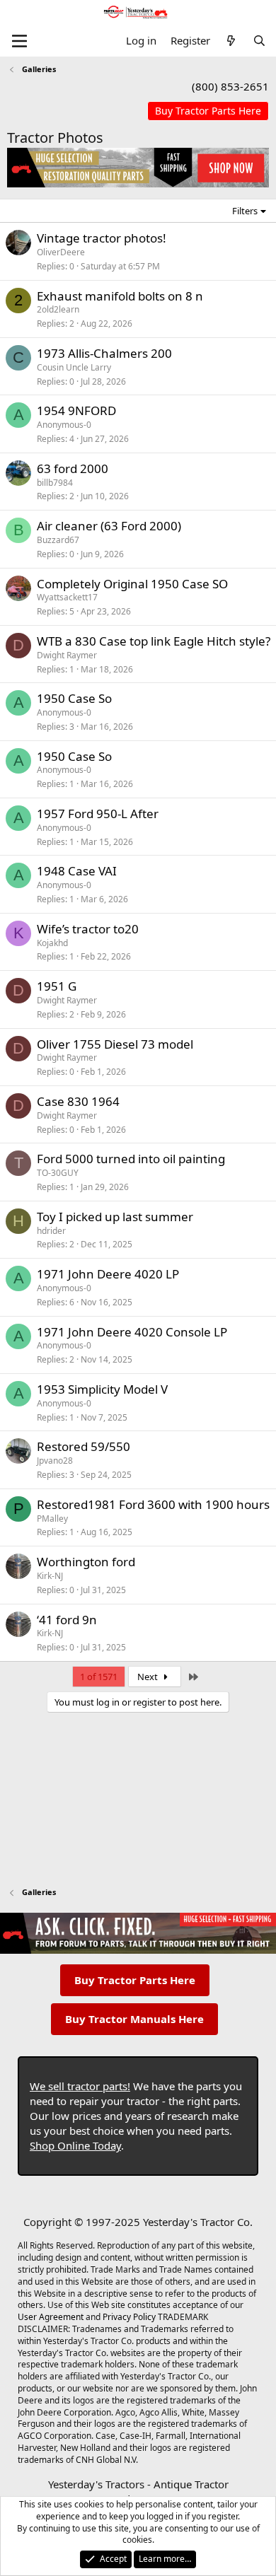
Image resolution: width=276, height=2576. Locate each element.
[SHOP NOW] (208, 111)
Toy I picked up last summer (115, 1217)
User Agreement (51, 2317)
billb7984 (55, 483)
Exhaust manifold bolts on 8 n (120, 296)
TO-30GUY (58, 1173)
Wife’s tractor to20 (88, 929)
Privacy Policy (129, 2317)
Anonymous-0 (64, 425)
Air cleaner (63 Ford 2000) (109, 526)
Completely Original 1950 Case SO (132, 584)
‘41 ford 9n (67, 1620)
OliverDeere (61, 252)
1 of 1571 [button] (99, 1677)
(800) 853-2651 (230, 86)
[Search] (259, 41)
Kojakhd (52, 943)
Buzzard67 (58, 540)
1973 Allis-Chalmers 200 (104, 353)
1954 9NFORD (76, 410)
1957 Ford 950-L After (98, 814)
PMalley (52, 1519)
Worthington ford (86, 1562)
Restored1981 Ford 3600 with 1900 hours (153, 1504)
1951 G (57, 986)
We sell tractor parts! (80, 2086)
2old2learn (58, 309)
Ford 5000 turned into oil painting (131, 1159)
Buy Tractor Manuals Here (134, 2019)
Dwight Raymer (67, 655)
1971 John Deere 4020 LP (108, 1274)
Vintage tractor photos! (102, 238)
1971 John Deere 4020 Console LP (132, 1332)
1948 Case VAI (77, 871)
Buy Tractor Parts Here (135, 1980)
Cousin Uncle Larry (74, 367)
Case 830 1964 (78, 1101)
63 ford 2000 (73, 468)
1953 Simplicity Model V (102, 1389)
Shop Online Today (75, 2145)
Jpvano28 (55, 1461)
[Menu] (19, 41)
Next (149, 1677)
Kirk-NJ (50, 1576)
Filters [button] (245, 211)
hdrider (51, 1231)
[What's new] (231, 41)
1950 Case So (74, 698)
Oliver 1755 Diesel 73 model (115, 1044)
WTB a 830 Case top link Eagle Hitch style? (154, 641)
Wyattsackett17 (67, 597)
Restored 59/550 (84, 1446)
